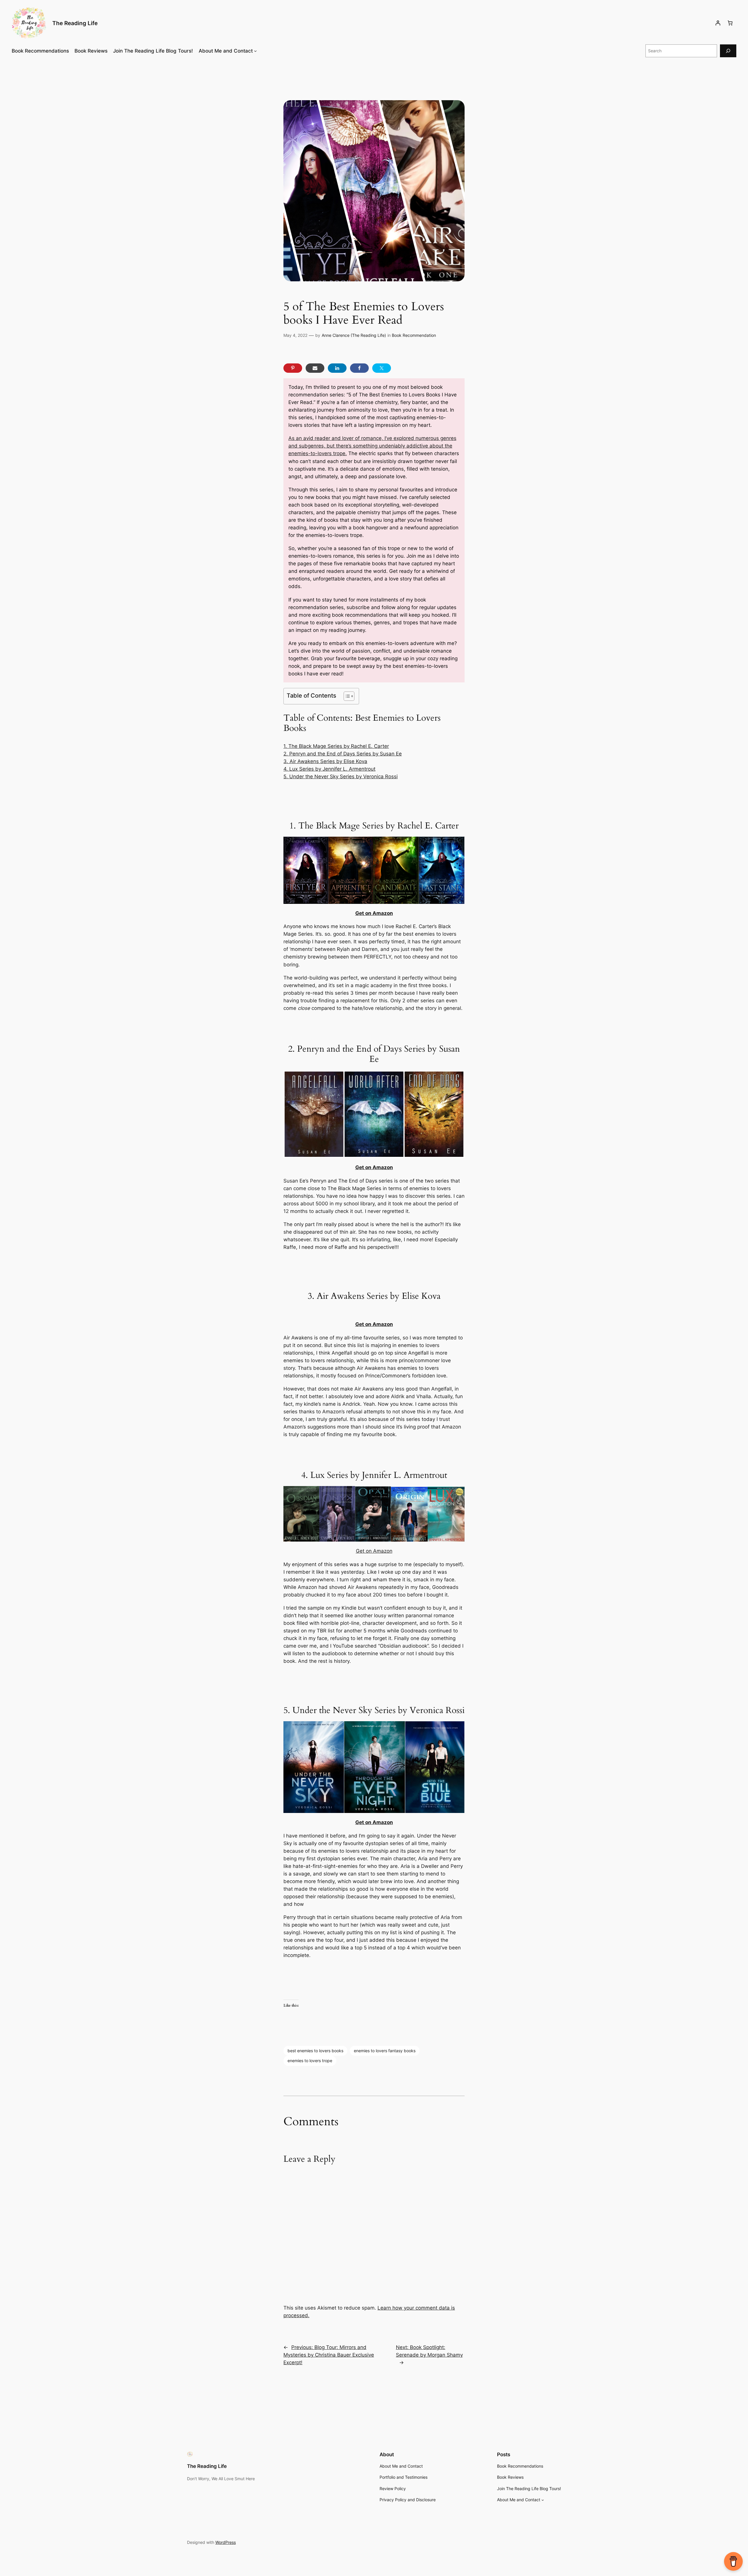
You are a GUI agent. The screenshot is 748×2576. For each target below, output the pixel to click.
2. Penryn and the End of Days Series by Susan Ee (343, 754)
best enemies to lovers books (315, 2051)
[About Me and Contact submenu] (255, 51)
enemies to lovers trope (310, 2061)
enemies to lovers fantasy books (385, 2051)
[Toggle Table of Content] (346, 696)
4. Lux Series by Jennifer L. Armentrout (329, 769)
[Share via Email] (315, 368)
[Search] (728, 51)
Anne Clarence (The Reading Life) (354, 335)
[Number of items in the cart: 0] (730, 23)
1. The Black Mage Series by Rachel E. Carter (336, 746)
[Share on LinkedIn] (337, 368)
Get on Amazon (374, 913)
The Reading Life (75, 23)
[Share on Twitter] (382, 368)
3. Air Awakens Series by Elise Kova (325, 761)
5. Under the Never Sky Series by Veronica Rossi (341, 776)
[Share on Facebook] (359, 368)
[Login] (718, 23)
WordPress (226, 2542)
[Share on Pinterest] (293, 368)
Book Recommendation (414, 335)
